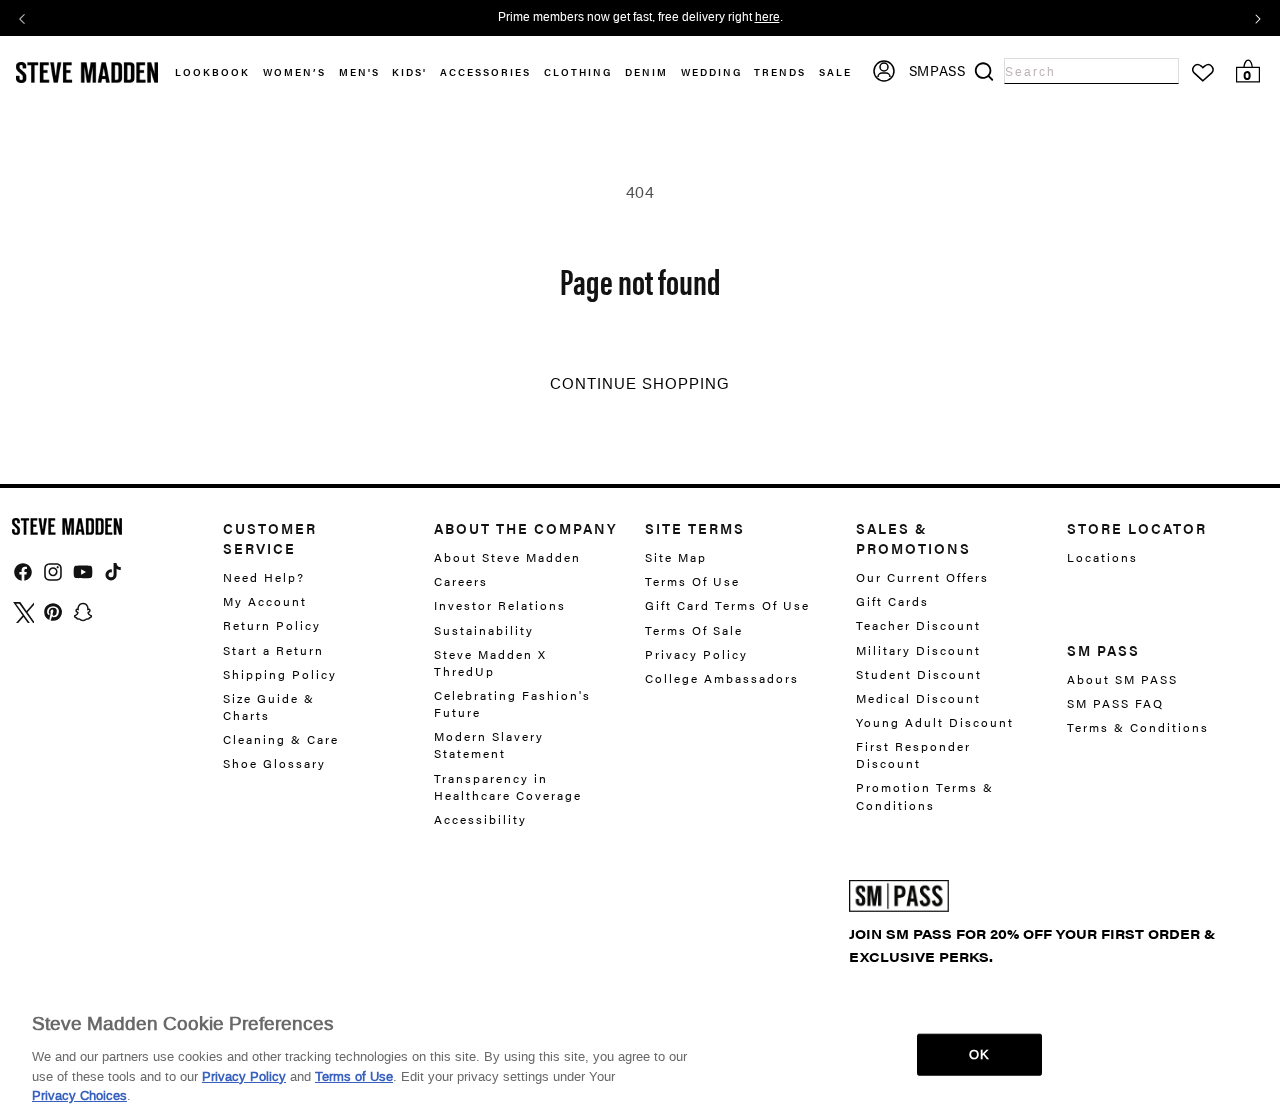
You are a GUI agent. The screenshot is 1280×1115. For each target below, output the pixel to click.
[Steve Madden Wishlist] (1203, 73)
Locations (1102, 557)
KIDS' (409, 72)
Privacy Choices (79, 1094)
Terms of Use (354, 1075)
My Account (265, 601)
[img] (23, 572)
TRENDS (780, 72)
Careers (461, 581)
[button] (301, 72)
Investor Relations (500, 605)
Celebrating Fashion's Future (512, 703)
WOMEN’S (294, 72)
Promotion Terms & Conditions (925, 795)
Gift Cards (892, 601)
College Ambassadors (722, 678)
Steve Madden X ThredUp (490, 662)
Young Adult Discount (935, 722)
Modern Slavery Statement (489, 744)
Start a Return (273, 650)
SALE (835, 72)
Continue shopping (640, 384)
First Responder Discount (913, 754)
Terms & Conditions (1138, 727)
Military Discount (918, 650)
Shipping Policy (280, 674)
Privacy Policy (696, 654)
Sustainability (484, 630)
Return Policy (272, 625)
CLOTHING (578, 72)
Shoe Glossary (274, 763)
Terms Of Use (692, 581)
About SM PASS (1122, 679)
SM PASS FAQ (1115, 703)
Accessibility (480, 819)
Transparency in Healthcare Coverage (508, 786)
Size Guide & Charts (269, 706)
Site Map (676, 557)
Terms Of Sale (694, 630)
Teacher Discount (918, 625)
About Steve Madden (507, 557)
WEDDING (711, 72)
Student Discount (919, 674)
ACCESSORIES (485, 72)
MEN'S (359, 72)
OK (978, 1054)
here (767, 18)
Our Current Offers (922, 577)
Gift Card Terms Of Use (727, 605)
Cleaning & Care (281, 739)
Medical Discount (918, 698)
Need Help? (264, 577)
